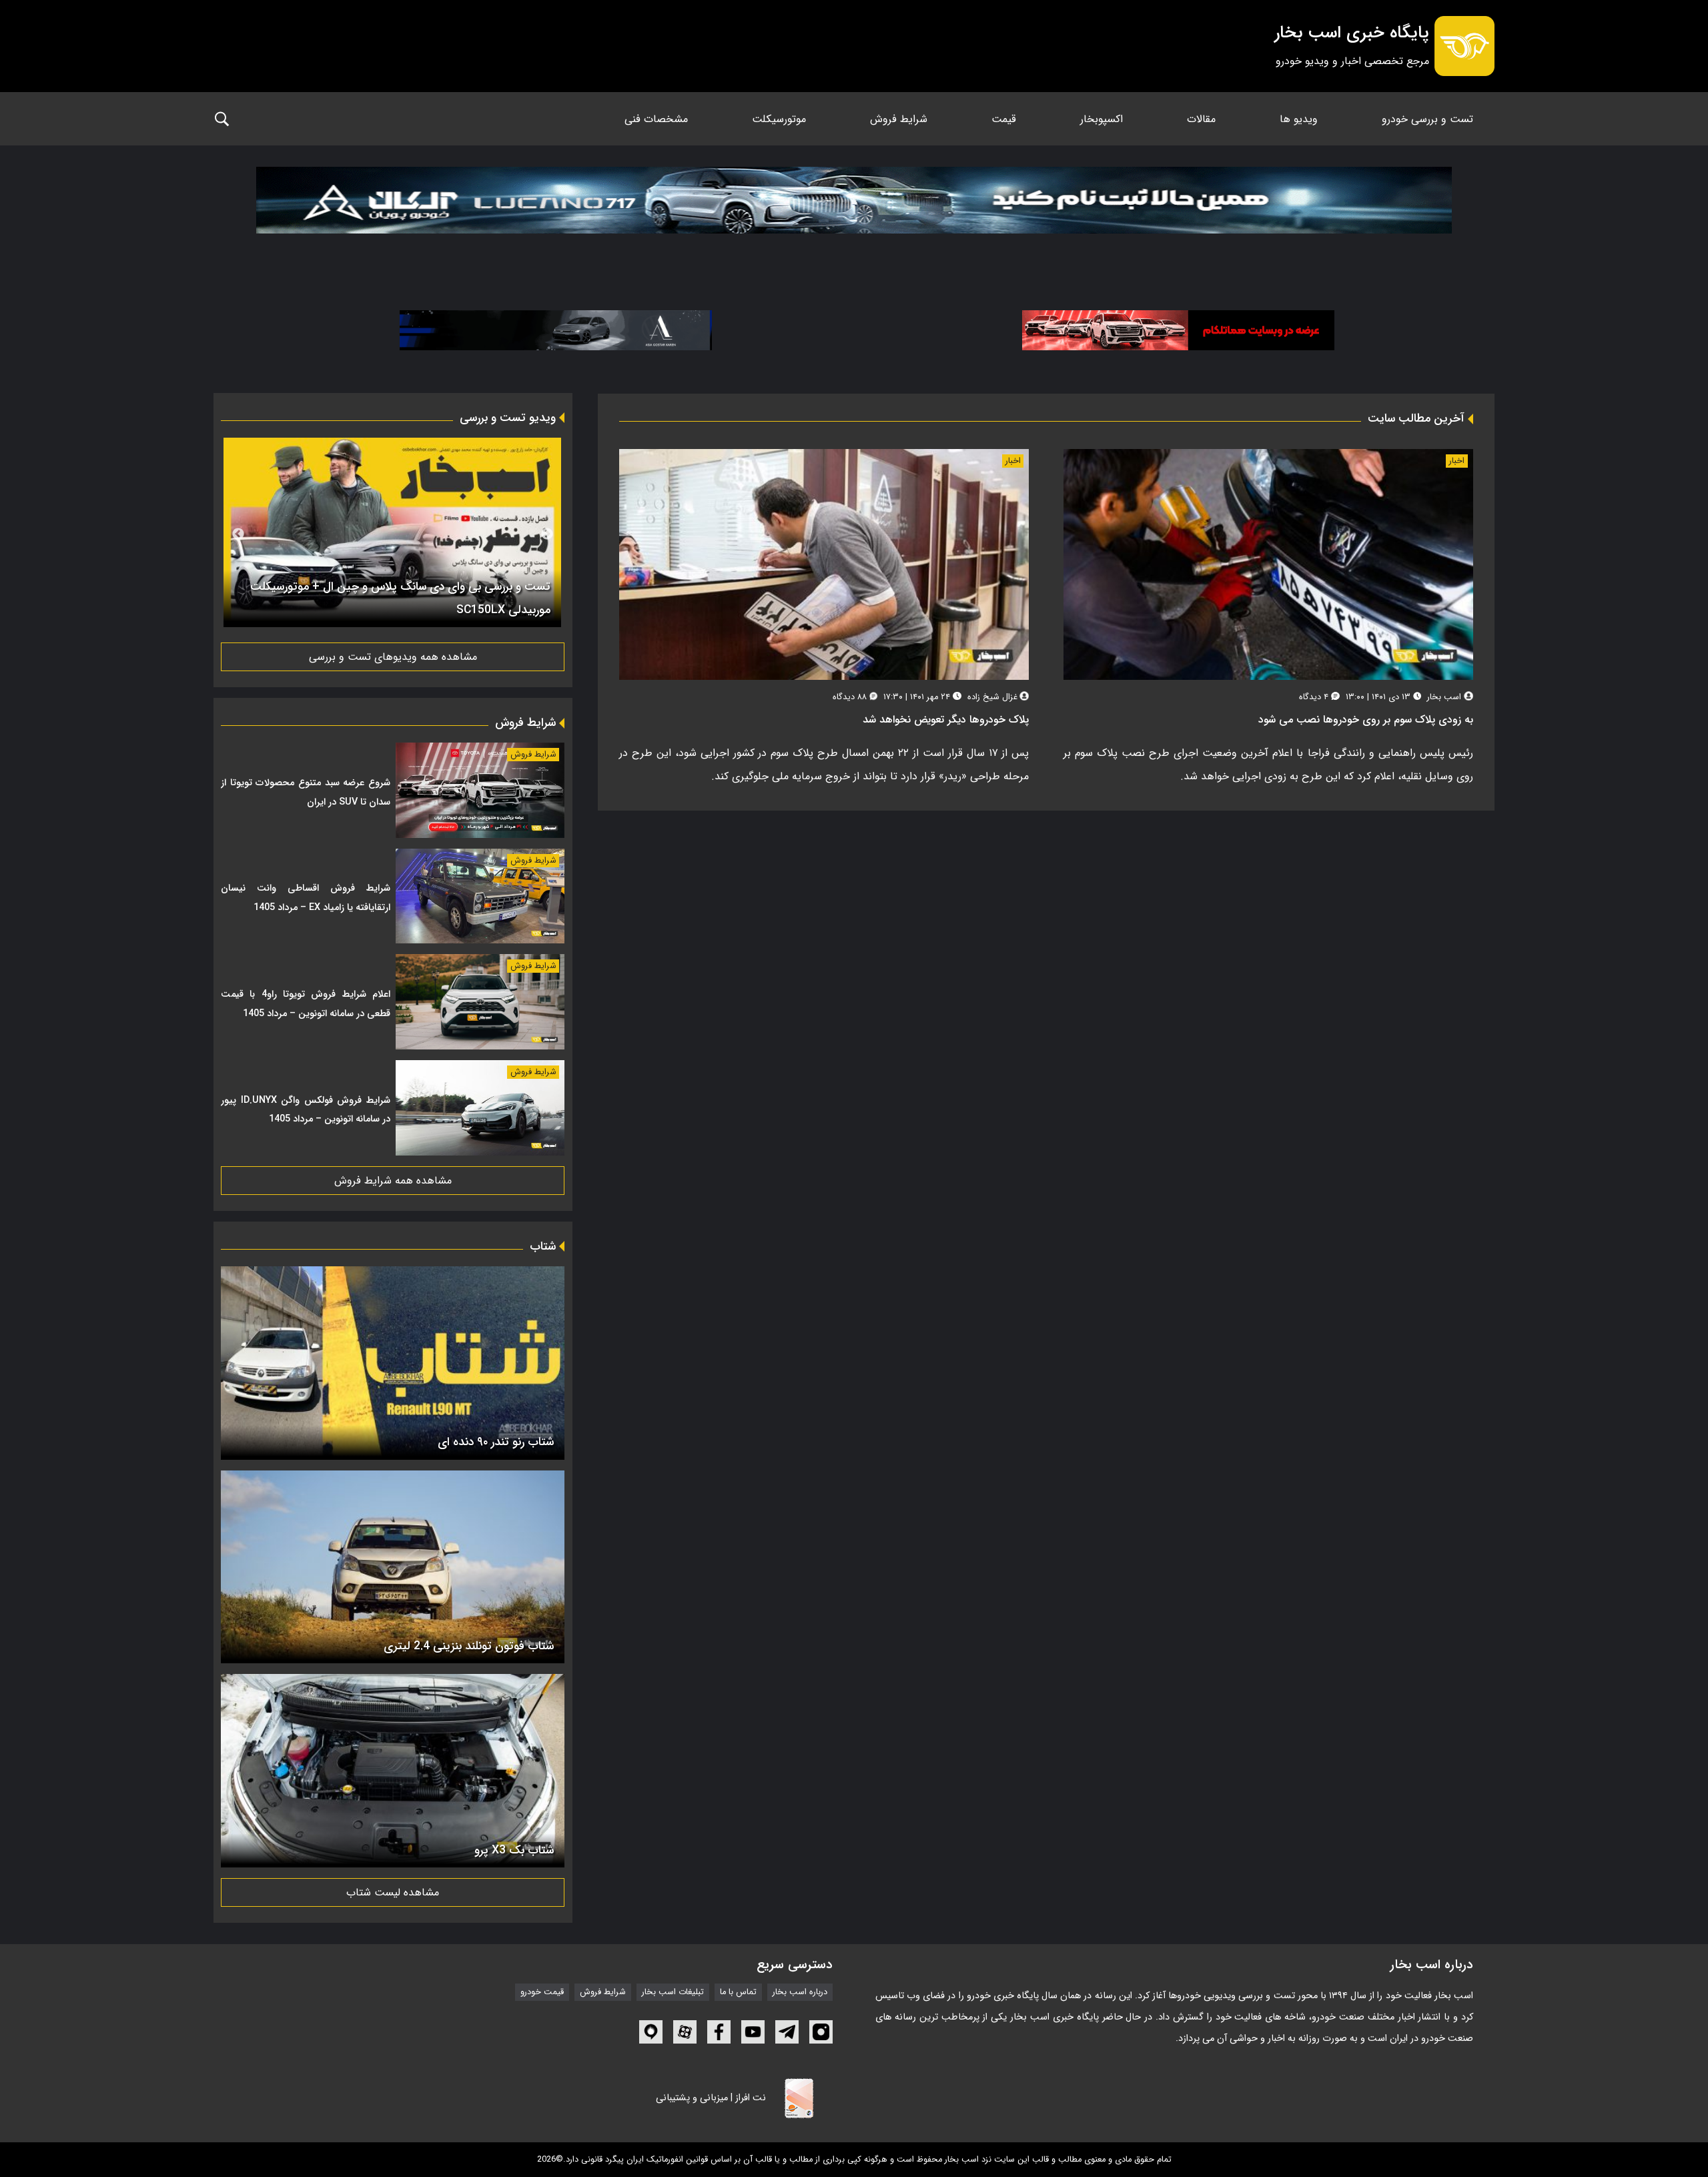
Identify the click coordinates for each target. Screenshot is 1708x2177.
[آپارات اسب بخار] (685, 2032)
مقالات (1201, 119)
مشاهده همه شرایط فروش (393, 1181)
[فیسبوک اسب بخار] (719, 2032)
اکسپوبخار (1102, 119)
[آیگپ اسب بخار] (651, 2032)
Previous (547, 534)
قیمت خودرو (542, 1992)
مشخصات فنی (656, 119)
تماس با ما (738, 1992)
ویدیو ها (1299, 119)
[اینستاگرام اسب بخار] (821, 2032)
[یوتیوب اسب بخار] (753, 2032)
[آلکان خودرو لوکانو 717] (854, 216)
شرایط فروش (899, 119)
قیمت (1004, 119)
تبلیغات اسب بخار (673, 1992)
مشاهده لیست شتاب (393, 1892)
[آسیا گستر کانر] (556, 330)
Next (238, 534)
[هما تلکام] (1178, 330)
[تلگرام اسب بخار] (787, 2032)
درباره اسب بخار (800, 1992)
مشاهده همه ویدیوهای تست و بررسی (393, 657)
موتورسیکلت (779, 119)
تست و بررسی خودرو (1427, 119)
